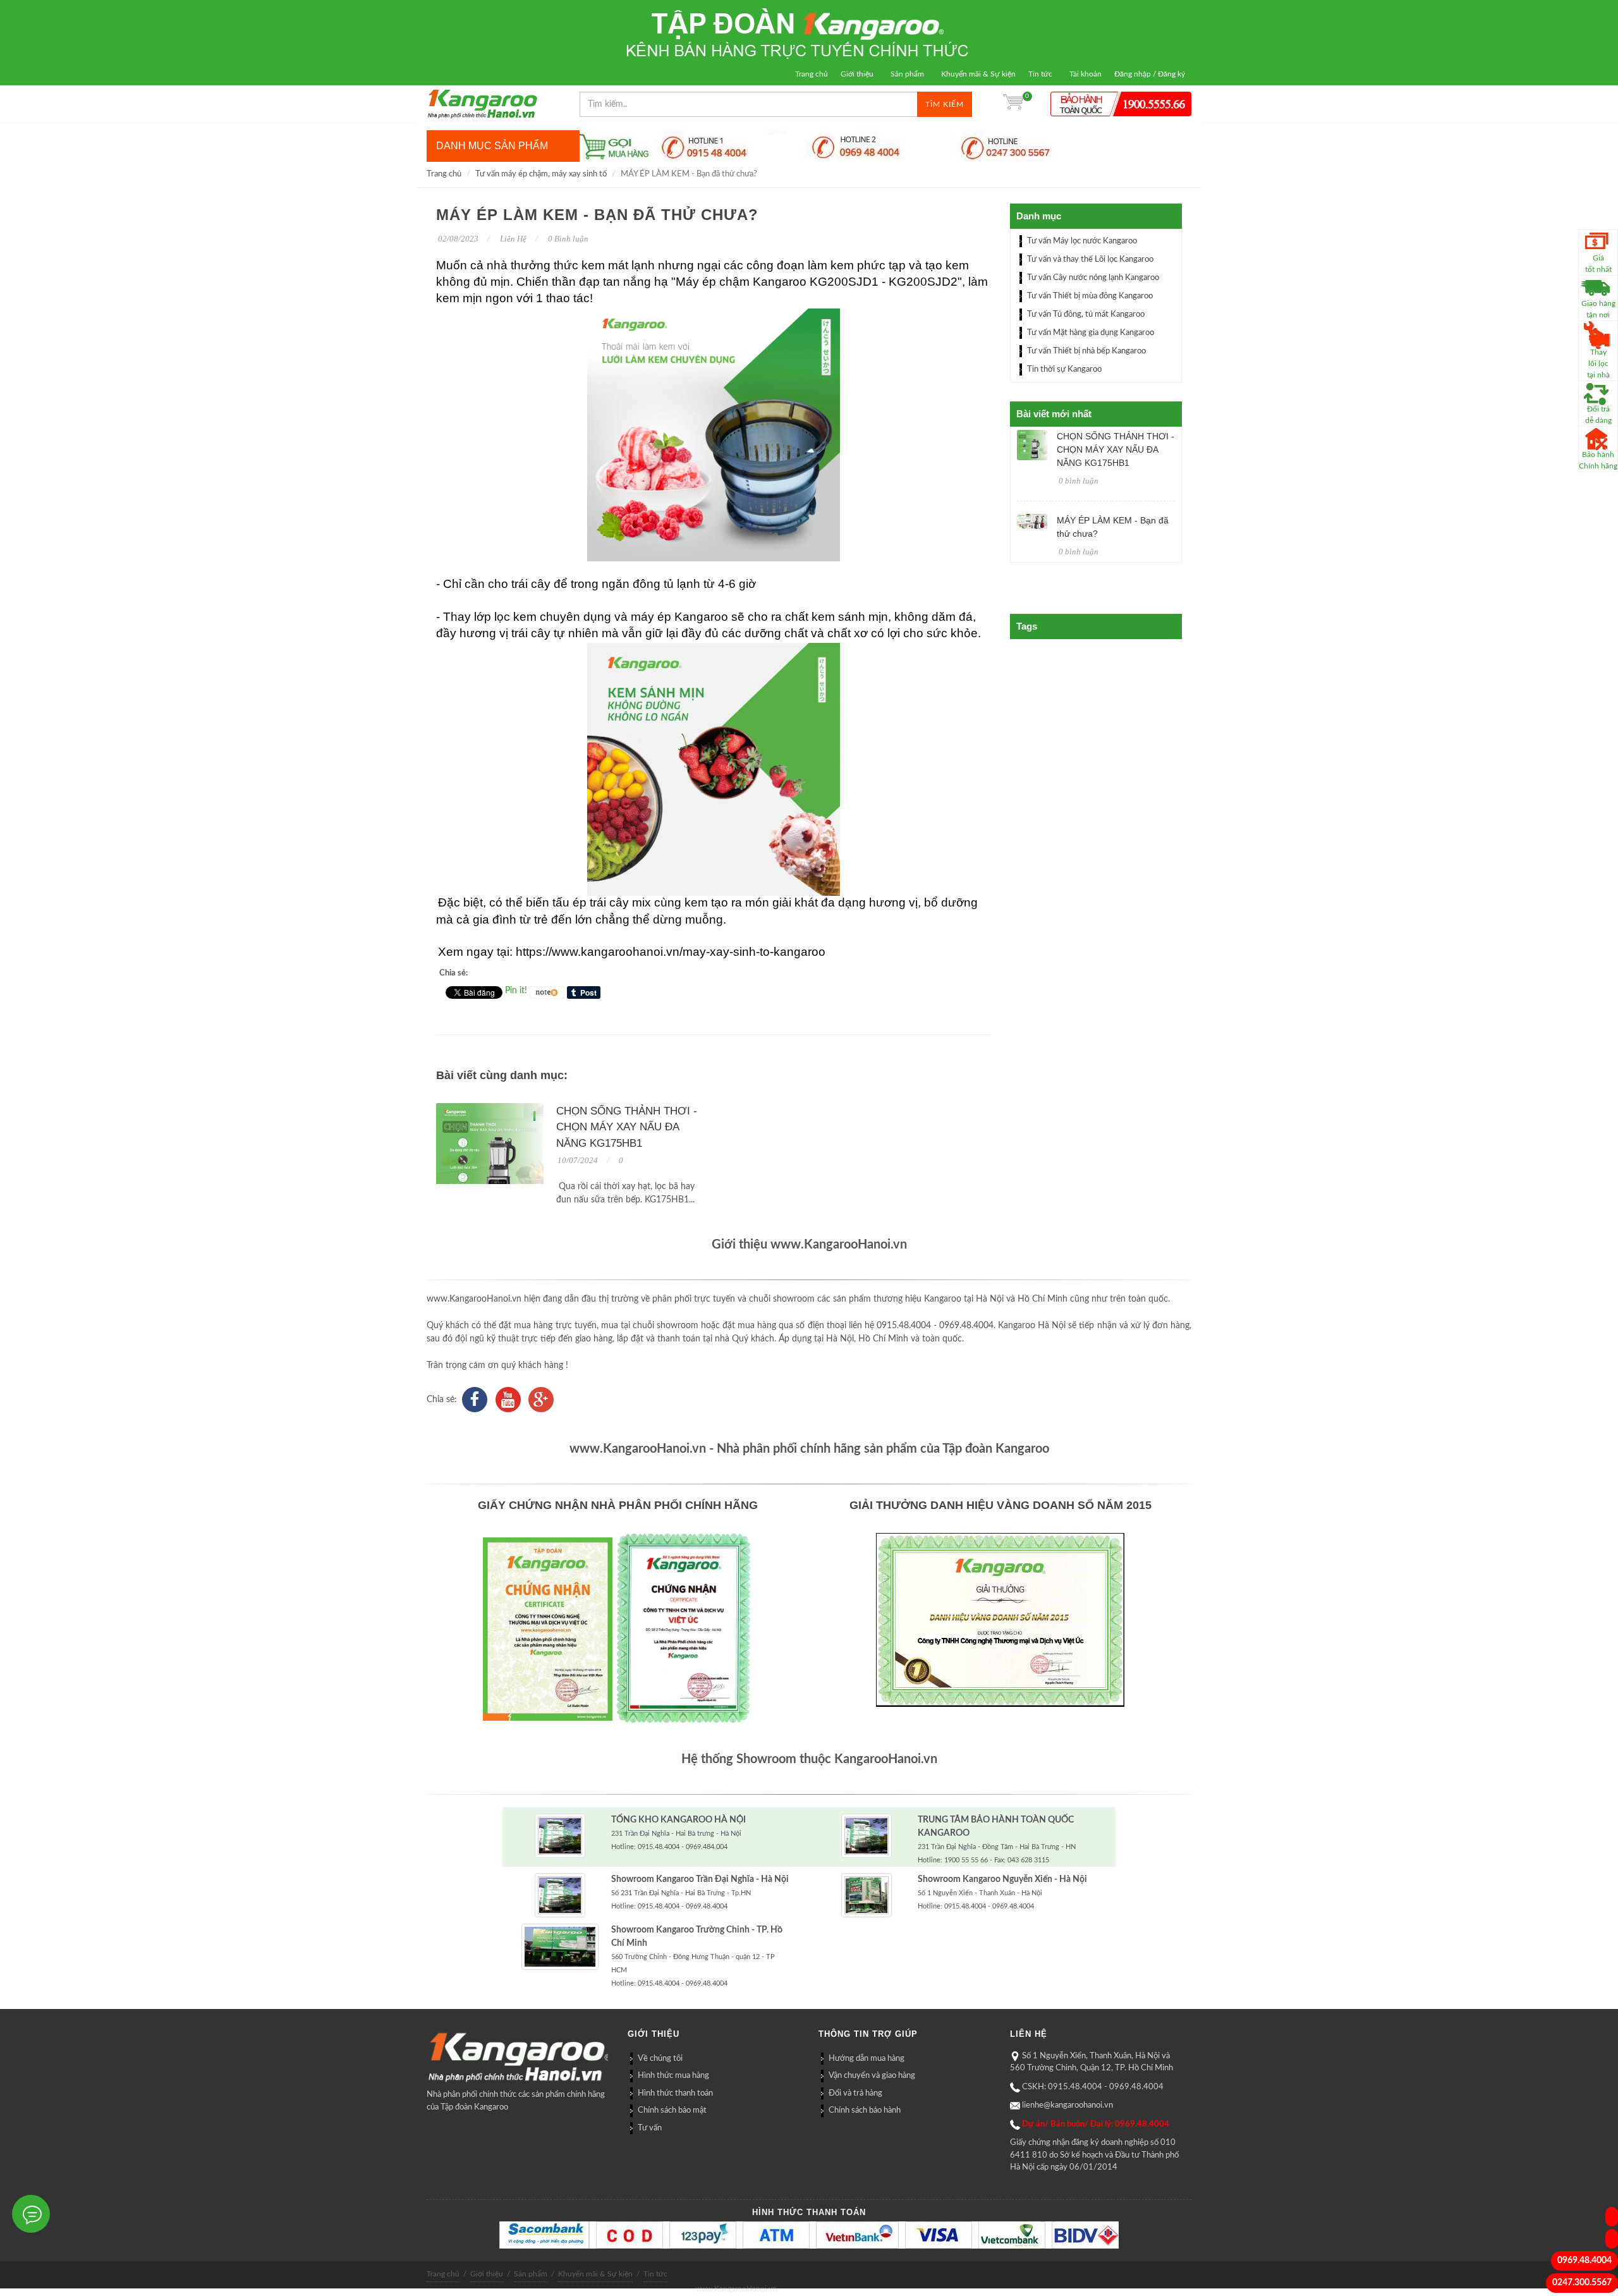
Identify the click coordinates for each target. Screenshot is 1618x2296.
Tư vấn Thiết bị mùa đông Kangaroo (1090, 296)
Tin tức (1040, 74)
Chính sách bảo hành (865, 2110)
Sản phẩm (907, 74)
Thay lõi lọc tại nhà (1598, 363)
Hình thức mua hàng (673, 2076)
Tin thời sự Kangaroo (1064, 369)
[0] (1013, 104)
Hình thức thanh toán (675, 2093)
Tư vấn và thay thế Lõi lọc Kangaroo (1090, 260)
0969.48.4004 (1585, 2261)
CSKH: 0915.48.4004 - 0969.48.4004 (1093, 2087)
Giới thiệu (857, 74)
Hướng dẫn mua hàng (867, 2059)
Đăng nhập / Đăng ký (1150, 74)
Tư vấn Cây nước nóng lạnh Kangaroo (1093, 278)
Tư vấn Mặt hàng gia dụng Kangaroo (1091, 333)
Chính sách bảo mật (672, 2110)
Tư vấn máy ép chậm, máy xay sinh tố (541, 174)
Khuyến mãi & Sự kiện (978, 74)
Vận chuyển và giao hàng (872, 2076)
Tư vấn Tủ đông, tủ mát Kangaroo (1086, 314)
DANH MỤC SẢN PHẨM (492, 146)
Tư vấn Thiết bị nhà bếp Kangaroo (1086, 351)
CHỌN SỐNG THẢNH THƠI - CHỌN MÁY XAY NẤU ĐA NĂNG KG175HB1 (627, 1127)
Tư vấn (650, 2128)
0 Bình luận (567, 239)
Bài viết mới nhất (1054, 414)
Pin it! (516, 991)
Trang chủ (812, 74)
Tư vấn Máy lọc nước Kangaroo (1082, 241)
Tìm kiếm (945, 104)
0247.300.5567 (1582, 2283)
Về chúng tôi (660, 2059)
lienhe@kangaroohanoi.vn (1068, 2105)
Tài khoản (1086, 74)
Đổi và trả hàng (855, 2093)
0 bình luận (1079, 481)
